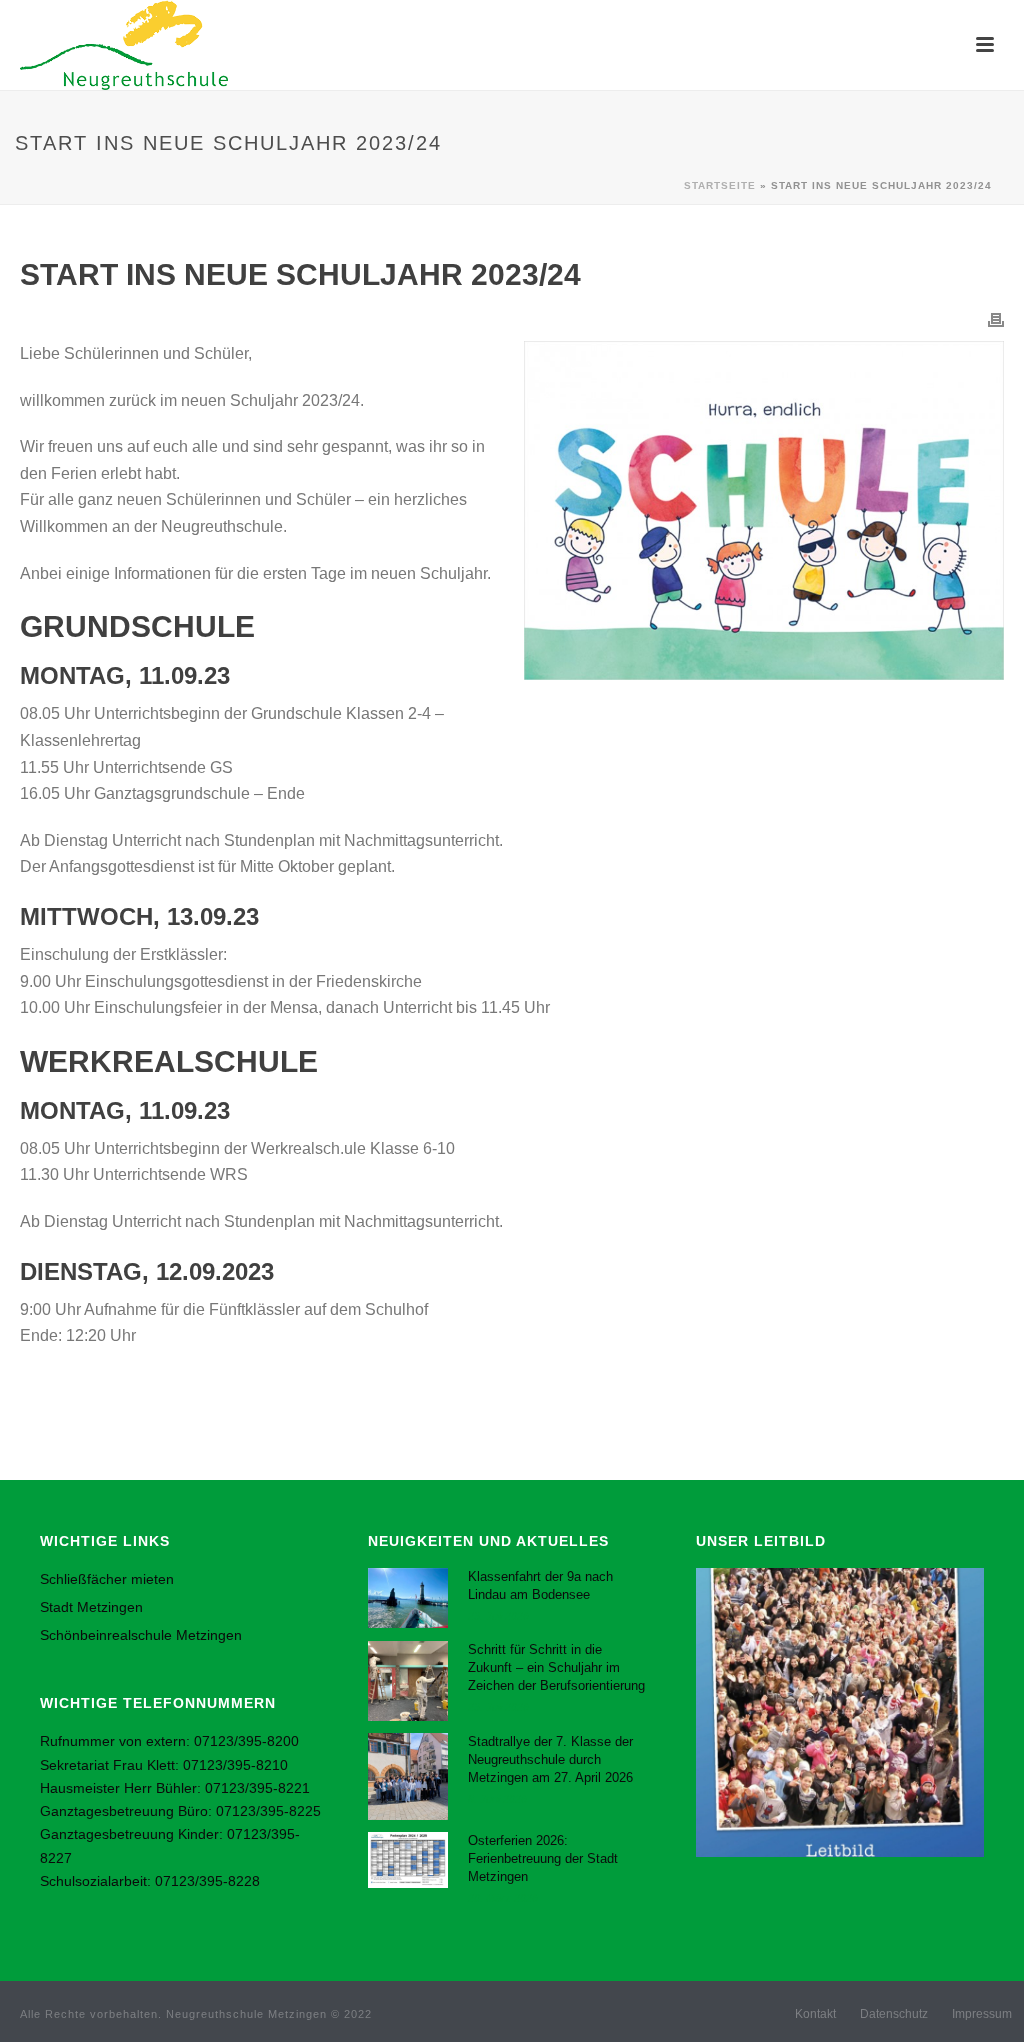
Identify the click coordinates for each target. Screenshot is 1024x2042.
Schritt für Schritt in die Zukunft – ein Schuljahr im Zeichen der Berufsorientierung (556, 1667)
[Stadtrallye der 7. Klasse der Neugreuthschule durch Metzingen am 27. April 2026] (408, 1776)
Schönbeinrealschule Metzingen (141, 1635)
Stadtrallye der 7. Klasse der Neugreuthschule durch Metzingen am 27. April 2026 (550, 1759)
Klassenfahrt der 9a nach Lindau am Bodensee (540, 1585)
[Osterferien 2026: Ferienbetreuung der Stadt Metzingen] (408, 1860)
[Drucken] (996, 319)
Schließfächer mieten (107, 1579)
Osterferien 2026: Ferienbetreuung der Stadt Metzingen (543, 1858)
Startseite (720, 185)
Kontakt (815, 2014)
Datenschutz (894, 2014)
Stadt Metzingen (91, 1607)
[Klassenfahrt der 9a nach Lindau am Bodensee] (408, 1598)
